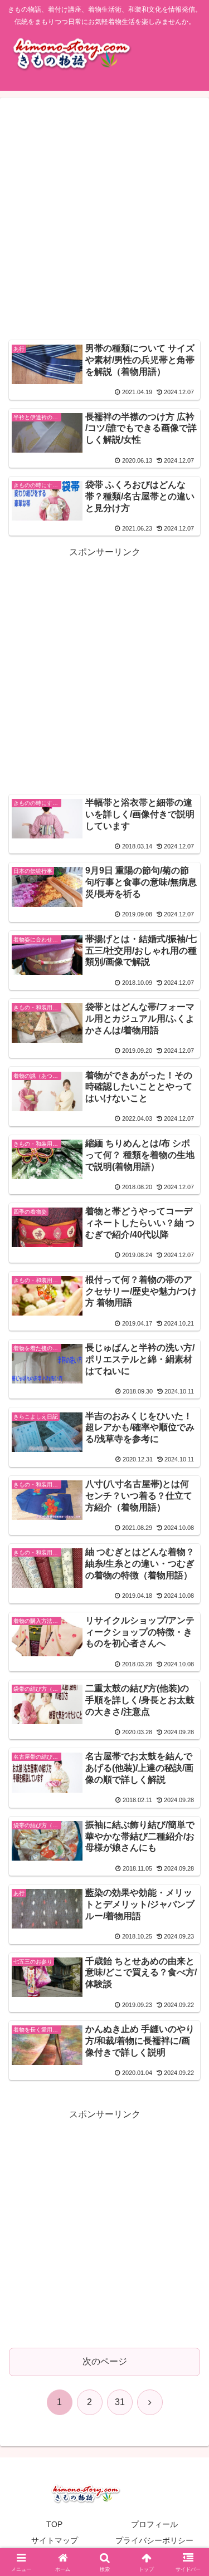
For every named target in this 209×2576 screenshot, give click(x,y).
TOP (54, 2524)
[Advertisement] (104, 220)
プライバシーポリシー (154, 2540)
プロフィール (154, 2524)
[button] (187, 1802)
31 (120, 2402)
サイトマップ (55, 2540)
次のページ (105, 2361)
